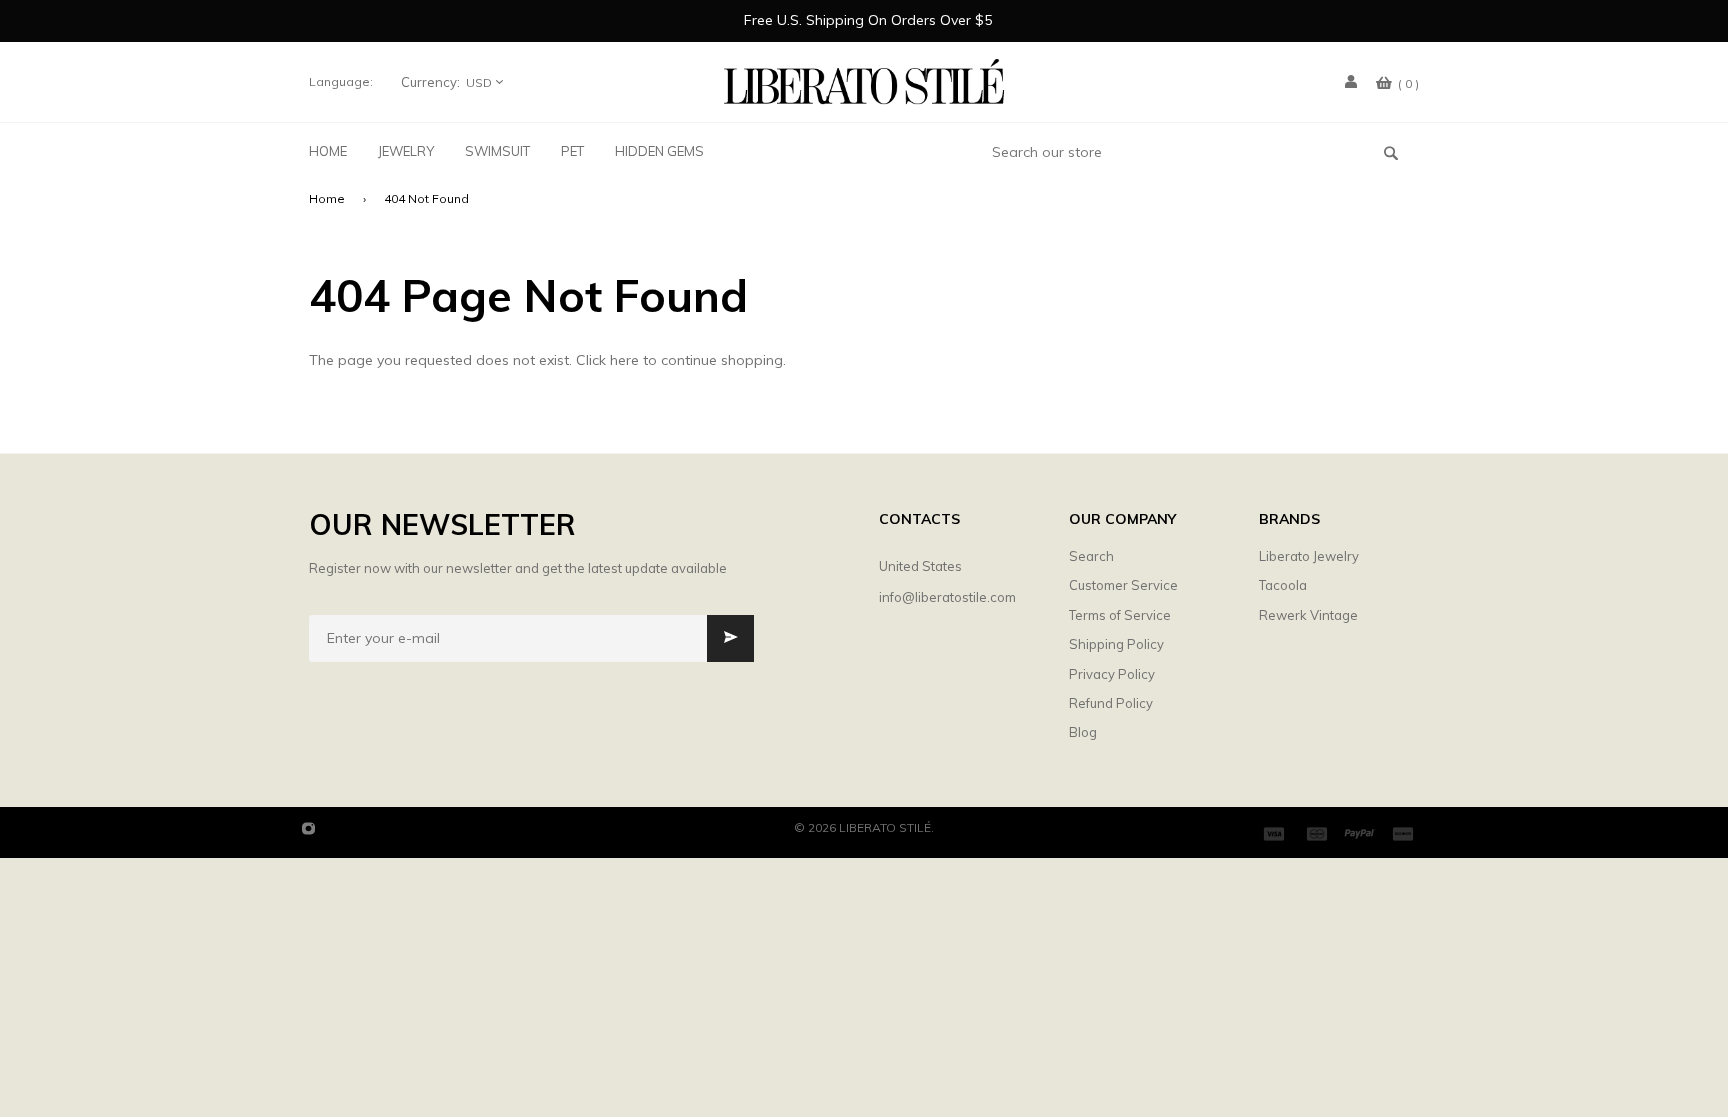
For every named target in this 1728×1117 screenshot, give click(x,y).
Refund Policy (1111, 703)
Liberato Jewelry (1309, 556)
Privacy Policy (1112, 674)
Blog (1083, 732)
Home (327, 198)
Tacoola (1283, 585)
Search (1091, 556)
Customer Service (1123, 585)
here (624, 360)
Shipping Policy (1116, 644)
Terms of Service (1120, 615)
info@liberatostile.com (947, 597)
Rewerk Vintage (1308, 615)
